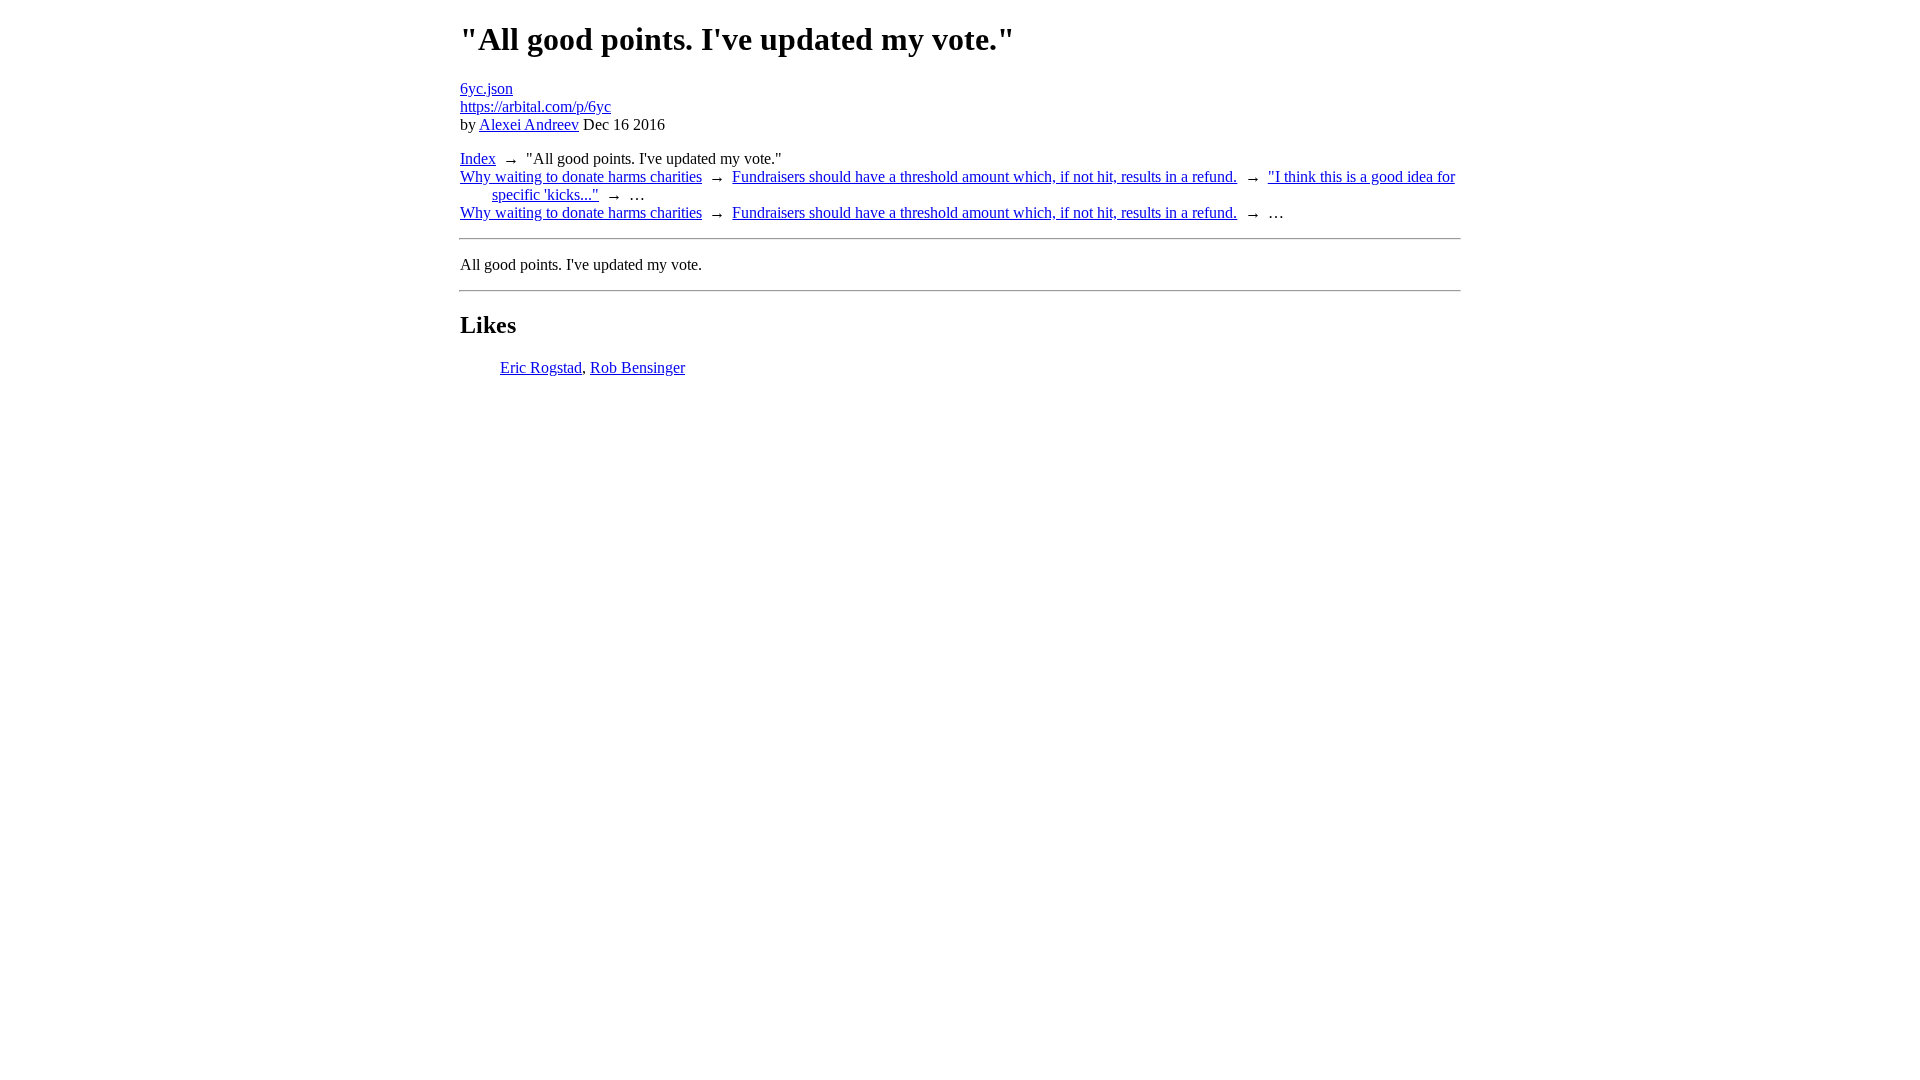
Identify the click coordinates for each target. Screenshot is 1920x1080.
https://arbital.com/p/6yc (535, 106)
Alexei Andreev (529, 124)
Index (478, 158)
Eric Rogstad (541, 367)
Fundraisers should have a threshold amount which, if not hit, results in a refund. (984, 176)
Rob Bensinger (637, 367)
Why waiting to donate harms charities (581, 176)
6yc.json (486, 88)
